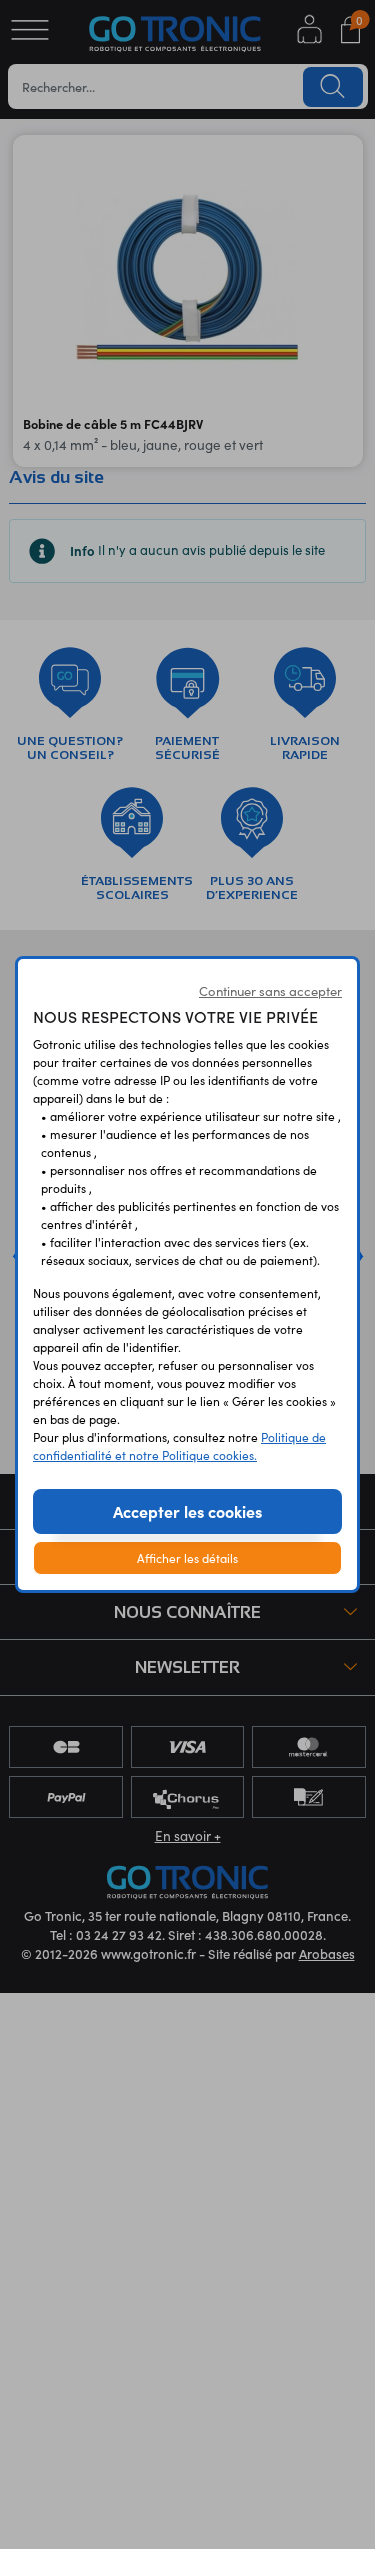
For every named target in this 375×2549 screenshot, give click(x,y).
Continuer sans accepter (270, 991)
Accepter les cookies (187, 1511)
